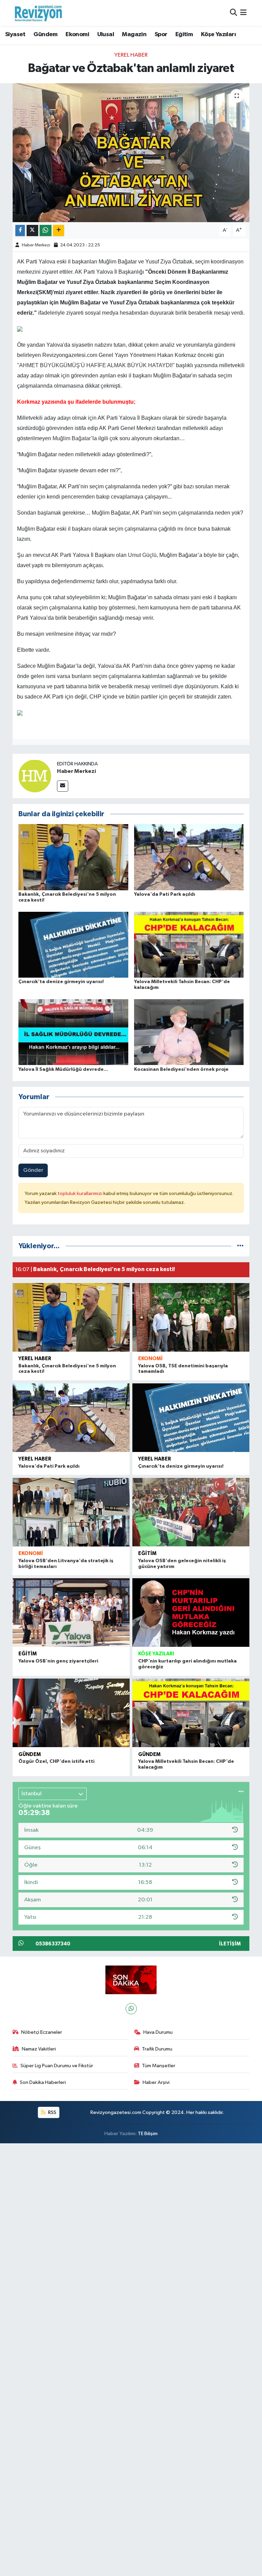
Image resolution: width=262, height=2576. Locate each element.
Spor (161, 34)
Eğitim (184, 34)
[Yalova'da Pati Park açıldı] (189, 857)
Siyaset (15, 34)
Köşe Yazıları (218, 34)
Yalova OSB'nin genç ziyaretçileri (58, 1661)
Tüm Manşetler (159, 2066)
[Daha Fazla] (59, 231)
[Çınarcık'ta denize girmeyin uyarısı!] (73, 944)
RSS (52, 2112)
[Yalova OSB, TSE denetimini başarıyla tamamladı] (191, 1317)
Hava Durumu (158, 2032)
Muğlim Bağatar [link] (72, 438)
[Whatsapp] (131, 2009)
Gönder (33, 1170)
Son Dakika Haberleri (43, 2082)
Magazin (134, 34)
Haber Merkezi (36, 245)
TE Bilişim (148, 2134)
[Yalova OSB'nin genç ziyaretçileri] (71, 1613)
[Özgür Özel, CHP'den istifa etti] (71, 1713)
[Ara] (234, 13)
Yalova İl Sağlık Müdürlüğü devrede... (63, 1069)
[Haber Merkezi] (35, 776)
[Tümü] (240, 1246)
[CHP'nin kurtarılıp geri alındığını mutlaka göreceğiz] (191, 1613)
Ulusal (106, 34)
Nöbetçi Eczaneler (42, 2032)
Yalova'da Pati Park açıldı (165, 894)
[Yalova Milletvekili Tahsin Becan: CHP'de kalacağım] (189, 944)
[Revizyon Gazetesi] (38, 13)
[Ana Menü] (243, 13)
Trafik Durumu (157, 2049)
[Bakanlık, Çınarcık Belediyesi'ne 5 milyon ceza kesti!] (73, 857)
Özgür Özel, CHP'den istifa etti (56, 1761)
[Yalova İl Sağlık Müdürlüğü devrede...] (73, 1032)
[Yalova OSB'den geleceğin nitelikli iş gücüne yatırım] (191, 1512)
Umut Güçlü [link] (142, 555)
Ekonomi (77, 34)
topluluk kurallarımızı (81, 1193)
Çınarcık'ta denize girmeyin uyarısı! (61, 982)
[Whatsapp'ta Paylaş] (46, 231)
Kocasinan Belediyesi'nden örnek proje (181, 1069)
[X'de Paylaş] (32, 231)
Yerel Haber (131, 55)
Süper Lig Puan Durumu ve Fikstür (57, 2066)
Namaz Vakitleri (39, 2049)
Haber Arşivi (156, 2082)
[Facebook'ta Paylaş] (20, 231)
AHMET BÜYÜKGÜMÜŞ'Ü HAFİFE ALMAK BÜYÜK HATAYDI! (96, 365)
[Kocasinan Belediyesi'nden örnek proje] (189, 1032)
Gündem (45, 34)
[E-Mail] (63, 786)
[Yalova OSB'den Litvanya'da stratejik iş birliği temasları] (71, 1512)
